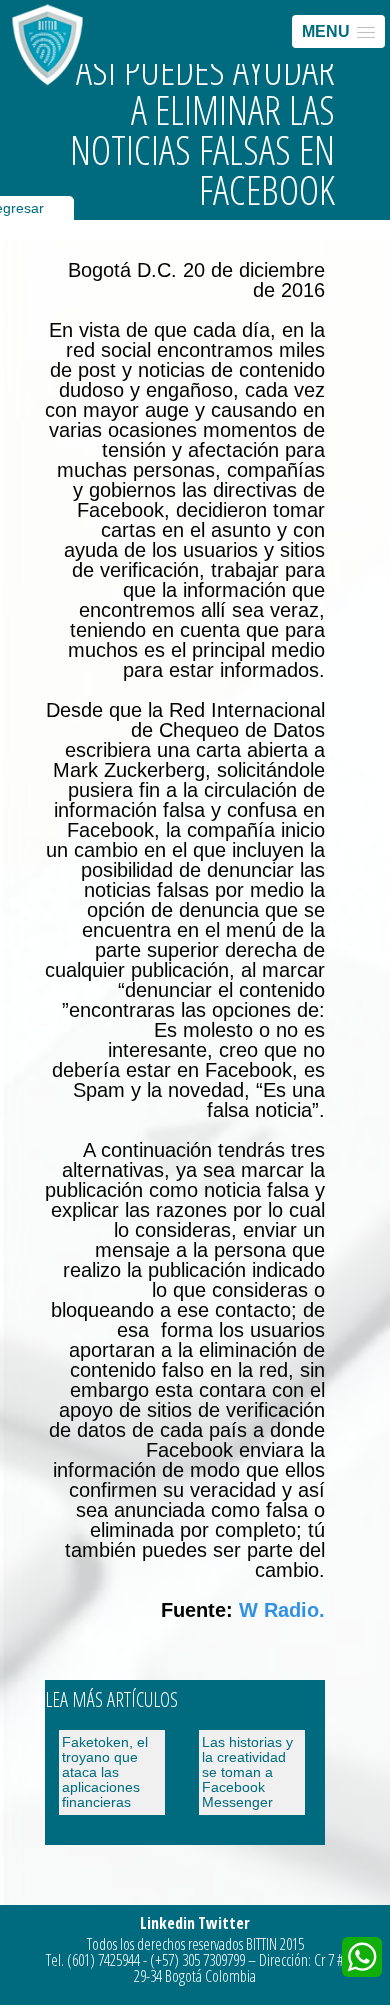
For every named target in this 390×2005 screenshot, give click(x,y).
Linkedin (167, 1923)
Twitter (224, 1923)
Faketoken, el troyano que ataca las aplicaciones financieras (105, 1772)
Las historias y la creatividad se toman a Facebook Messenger (247, 1772)
